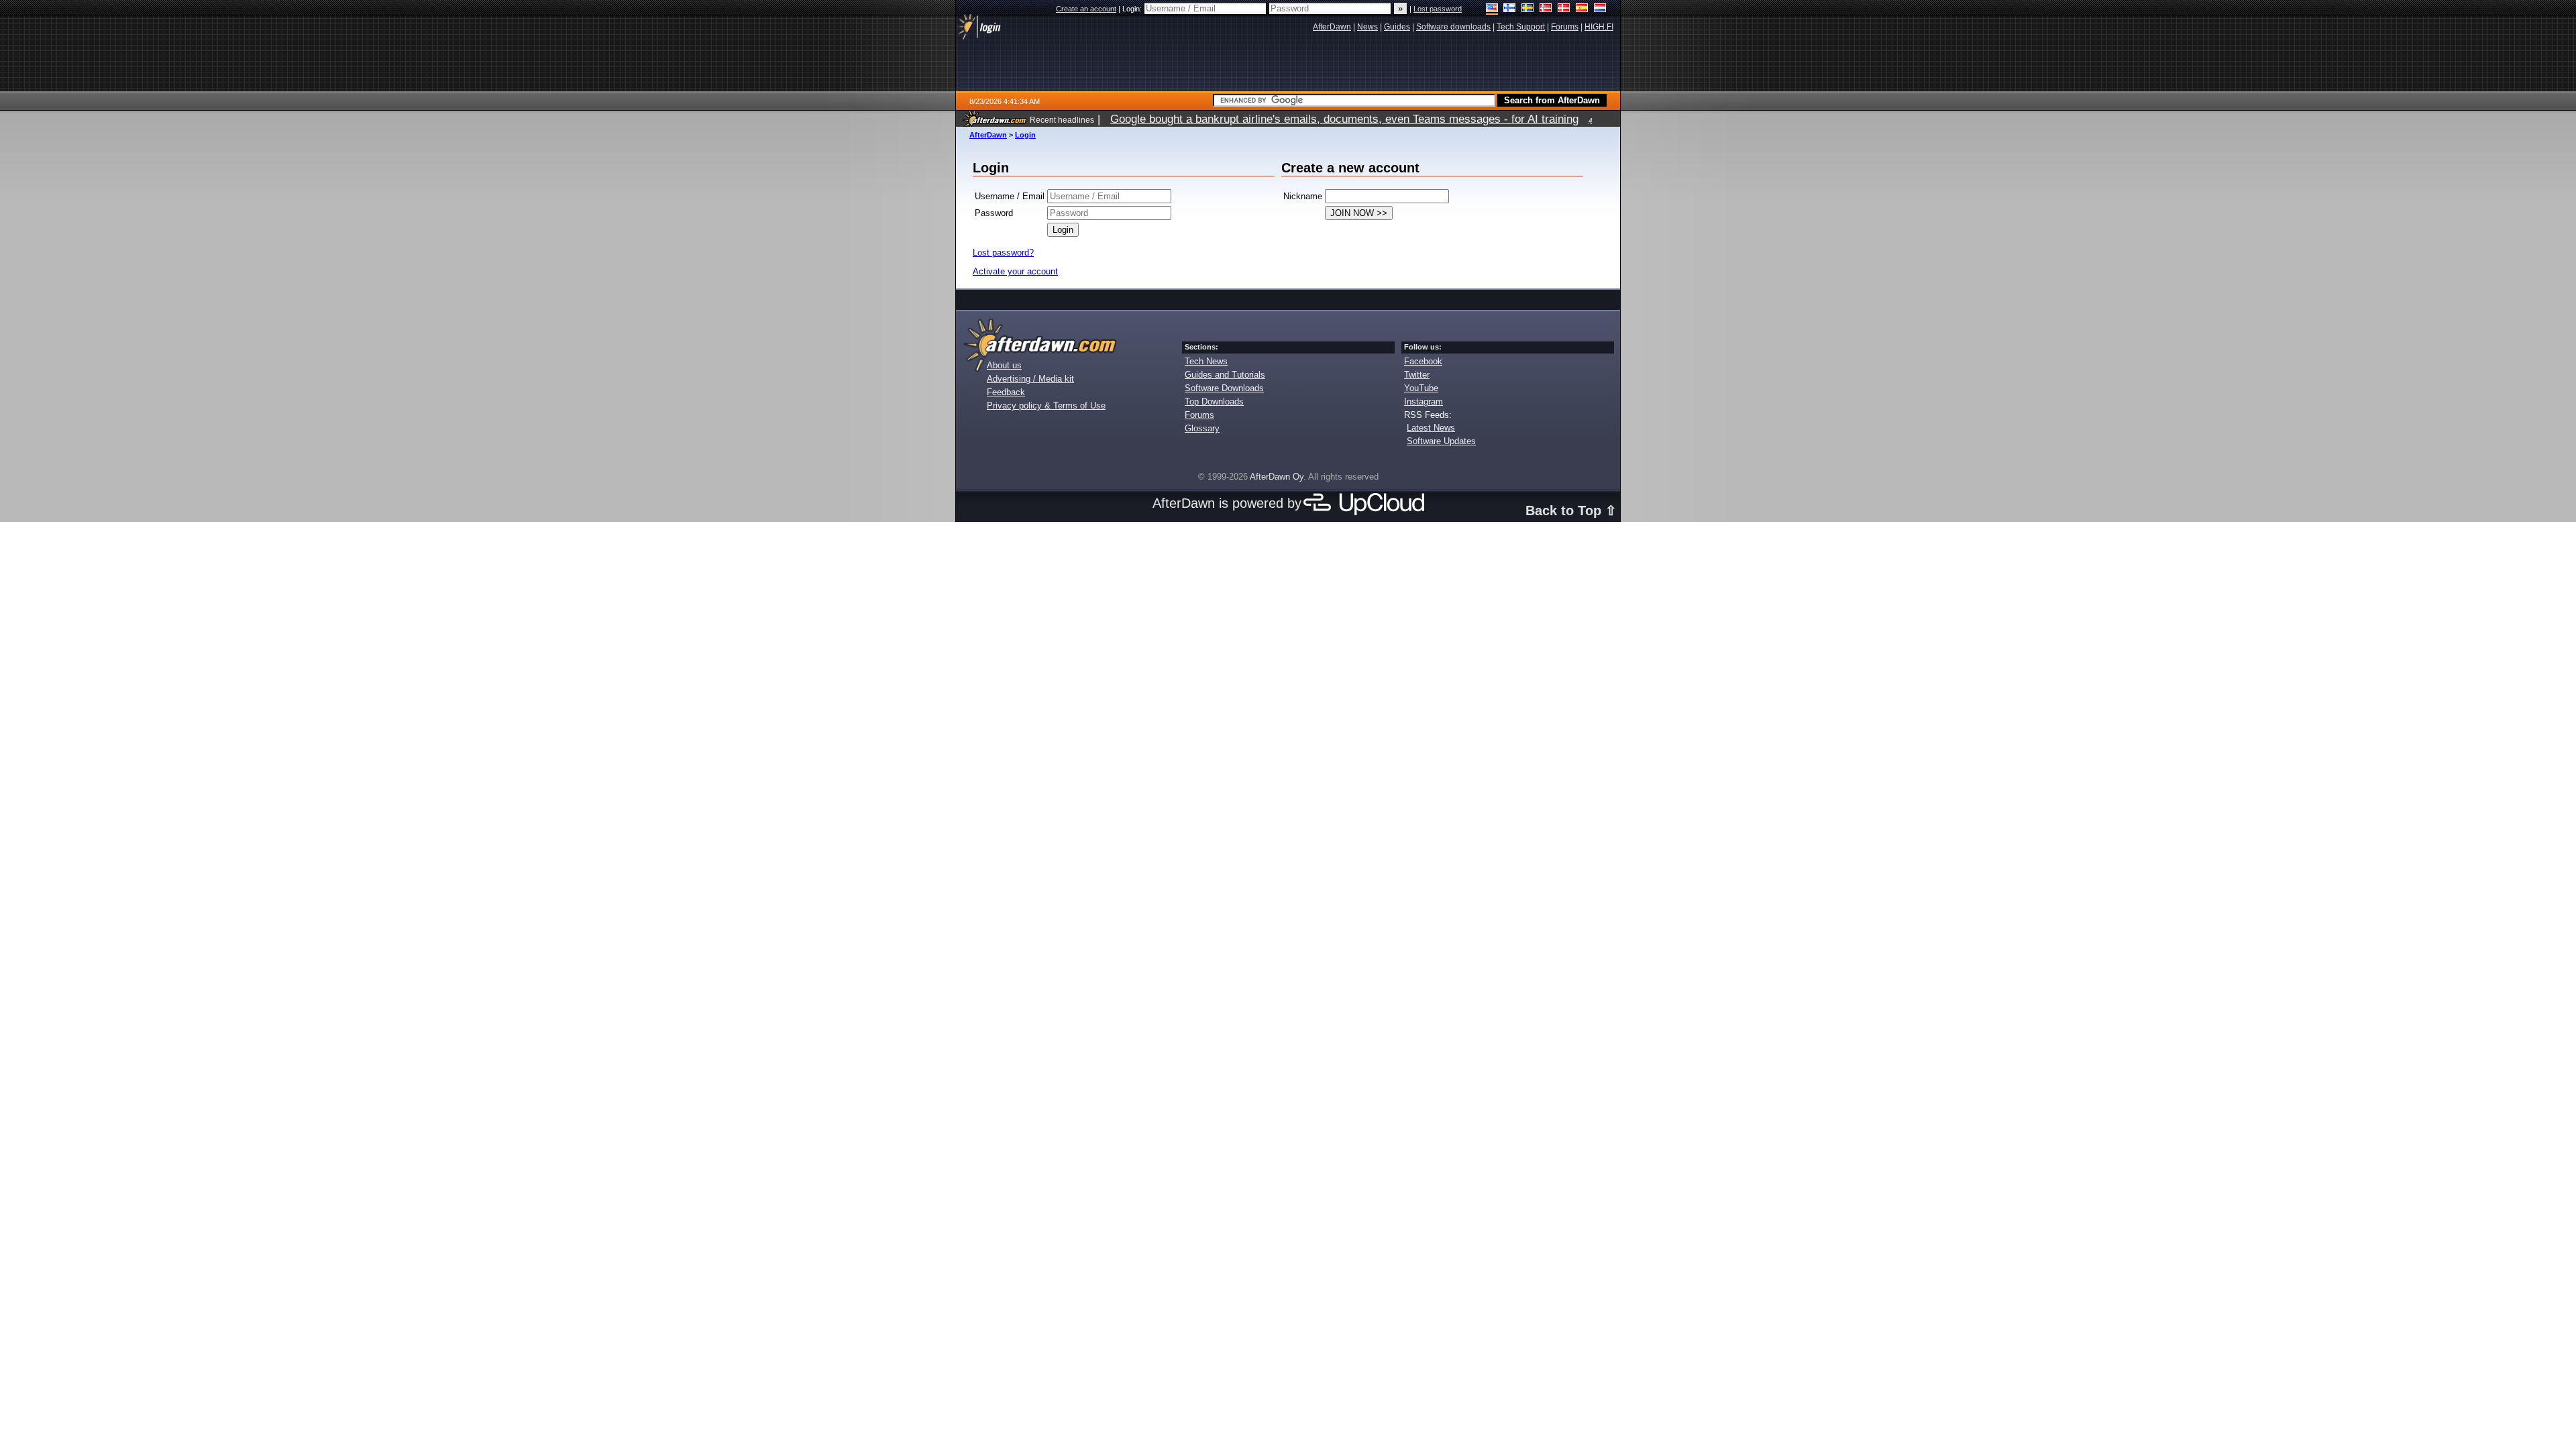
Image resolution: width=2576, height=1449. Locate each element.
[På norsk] (1546, 9)
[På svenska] (1528, 9)
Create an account (1086, 9)
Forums (1199, 415)
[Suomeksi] (1510, 9)
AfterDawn (988, 135)
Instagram (1424, 401)
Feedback (1006, 392)
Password (994, 213)
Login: (1133, 9)
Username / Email (1010, 196)
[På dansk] (1564, 9)
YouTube (1421, 388)
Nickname (1303, 196)
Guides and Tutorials (1225, 375)
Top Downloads (1214, 401)
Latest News (1431, 428)
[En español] (1582, 9)
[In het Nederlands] (1600, 9)
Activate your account (1015, 271)
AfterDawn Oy (1277, 477)
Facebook (1423, 361)
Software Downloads (1224, 388)
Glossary (1202, 428)
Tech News (1206, 361)
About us (1004, 365)
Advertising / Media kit (1030, 379)
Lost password (1438, 9)
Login (1025, 135)
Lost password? (1003, 253)
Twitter (1417, 375)
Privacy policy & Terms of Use (1046, 406)
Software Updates (1441, 441)
